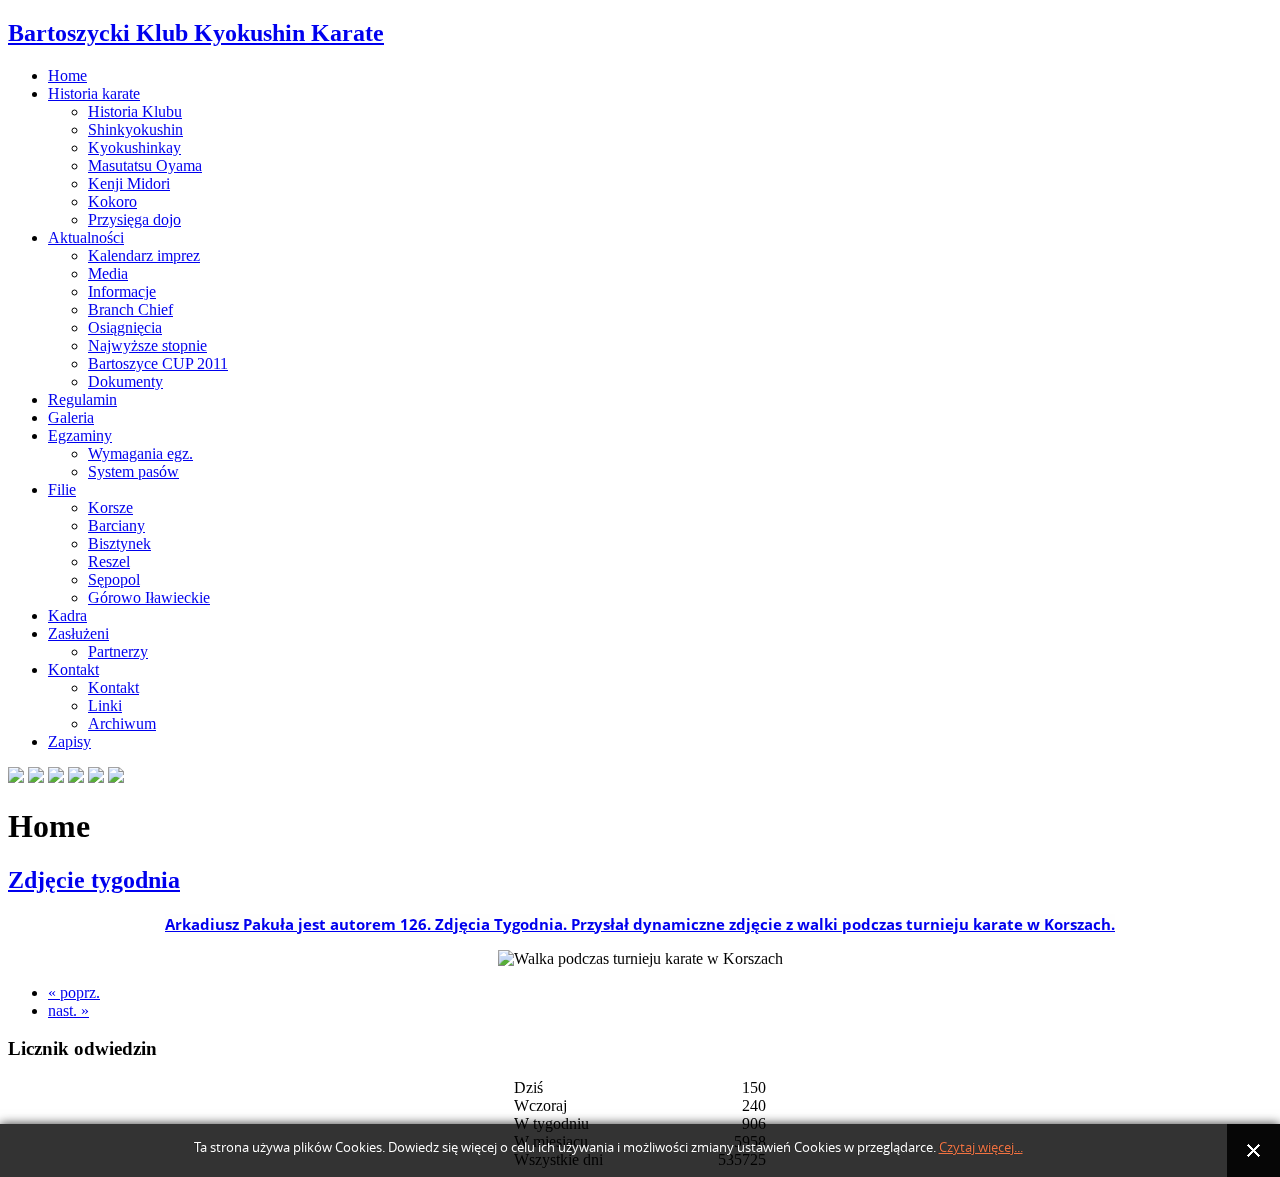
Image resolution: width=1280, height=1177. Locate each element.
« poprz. (74, 992)
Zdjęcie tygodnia (94, 880)
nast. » (68, 1010)
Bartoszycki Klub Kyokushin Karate (196, 33)
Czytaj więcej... (981, 1147)
